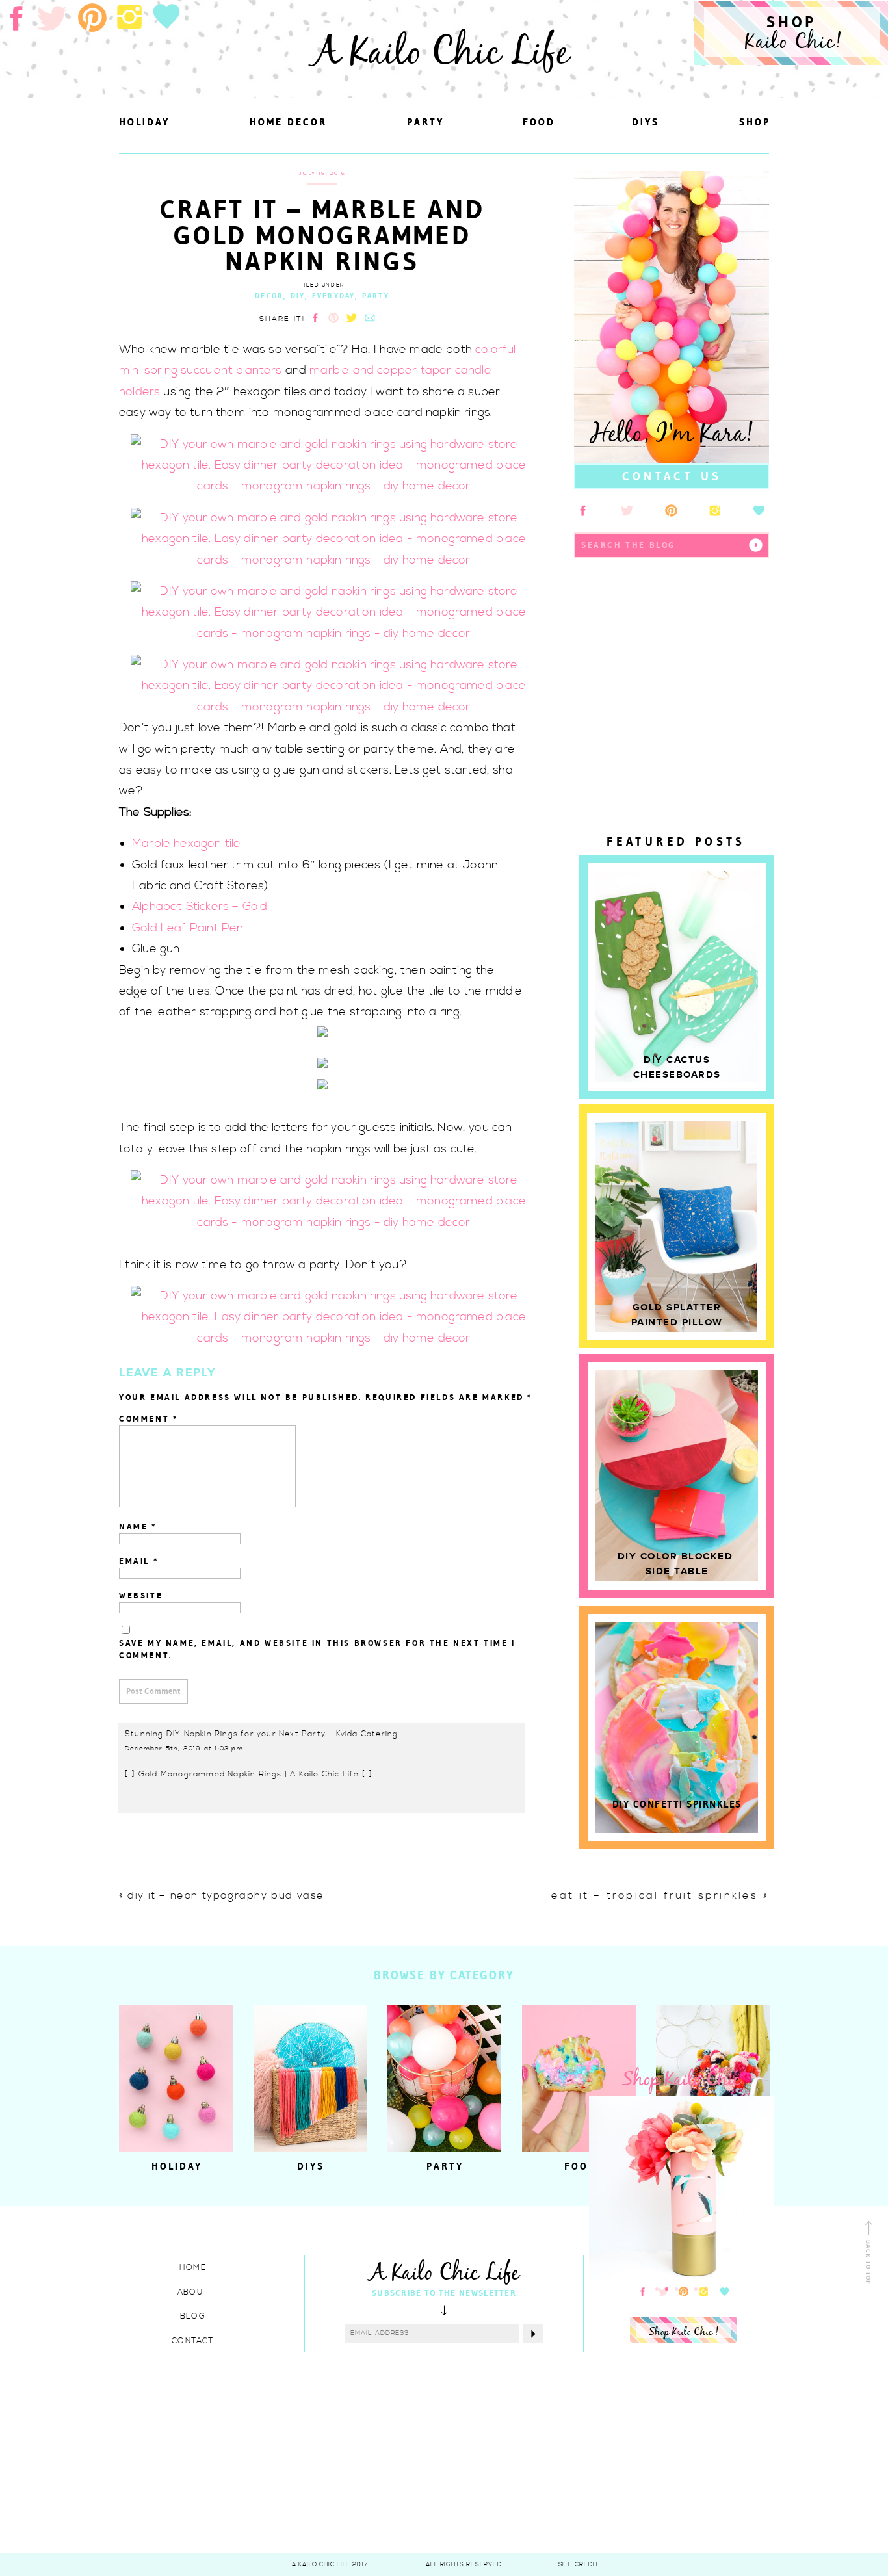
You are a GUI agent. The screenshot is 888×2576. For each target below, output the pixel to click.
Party (376, 296)
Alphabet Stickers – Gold (200, 906)
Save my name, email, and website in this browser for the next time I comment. (317, 1649)
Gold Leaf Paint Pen (188, 928)
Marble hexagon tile (186, 843)
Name (138, 1527)
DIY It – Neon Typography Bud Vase (226, 1895)
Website (141, 1595)
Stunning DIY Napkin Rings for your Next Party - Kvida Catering (261, 1734)
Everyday (334, 296)
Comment (149, 1419)
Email (139, 1561)
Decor (269, 296)
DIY (298, 296)
